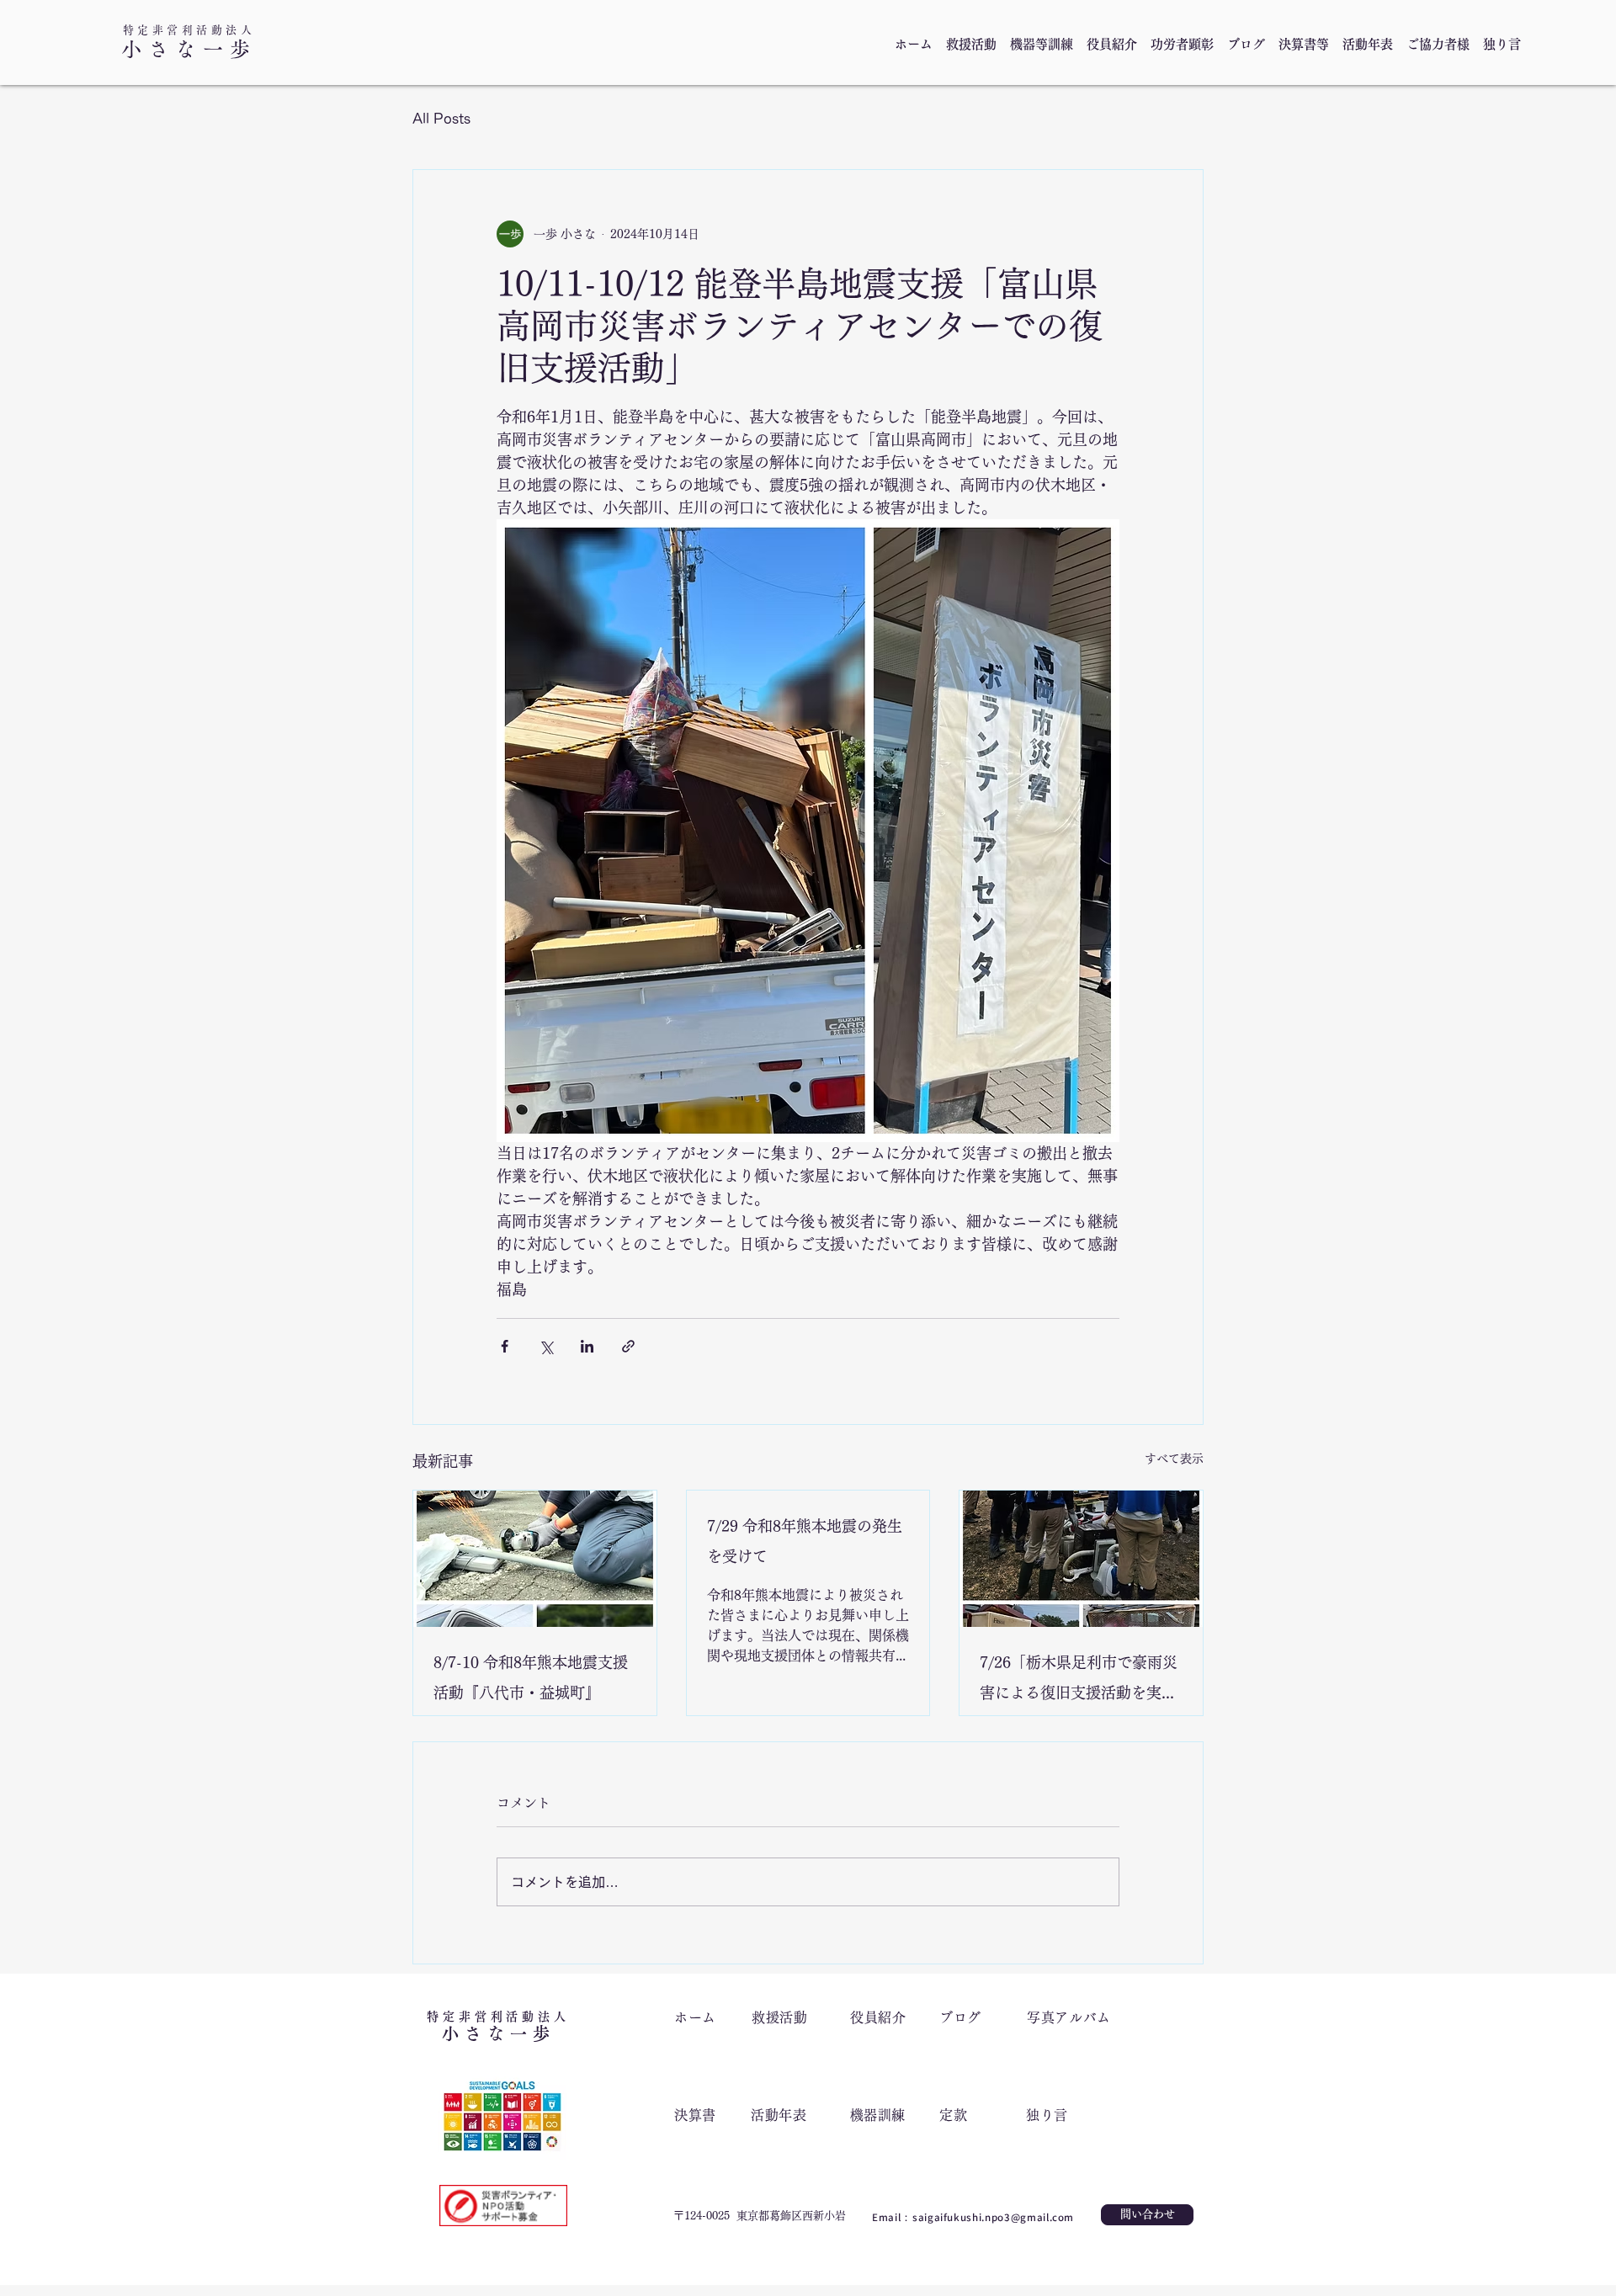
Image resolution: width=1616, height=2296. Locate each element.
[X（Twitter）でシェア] (546, 1346)
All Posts (441, 119)
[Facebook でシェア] (505, 1346)
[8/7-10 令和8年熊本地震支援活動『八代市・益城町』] (535, 1559)
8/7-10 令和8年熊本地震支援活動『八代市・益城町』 (531, 1677)
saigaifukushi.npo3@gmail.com (993, 2217)
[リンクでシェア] (628, 1346)
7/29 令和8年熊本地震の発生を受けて (805, 1541)
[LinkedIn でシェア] (587, 1346)
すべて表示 (1174, 1459)
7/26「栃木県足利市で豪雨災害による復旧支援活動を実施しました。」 (1079, 1681)
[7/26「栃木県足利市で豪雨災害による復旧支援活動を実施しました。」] (1081, 1559)
